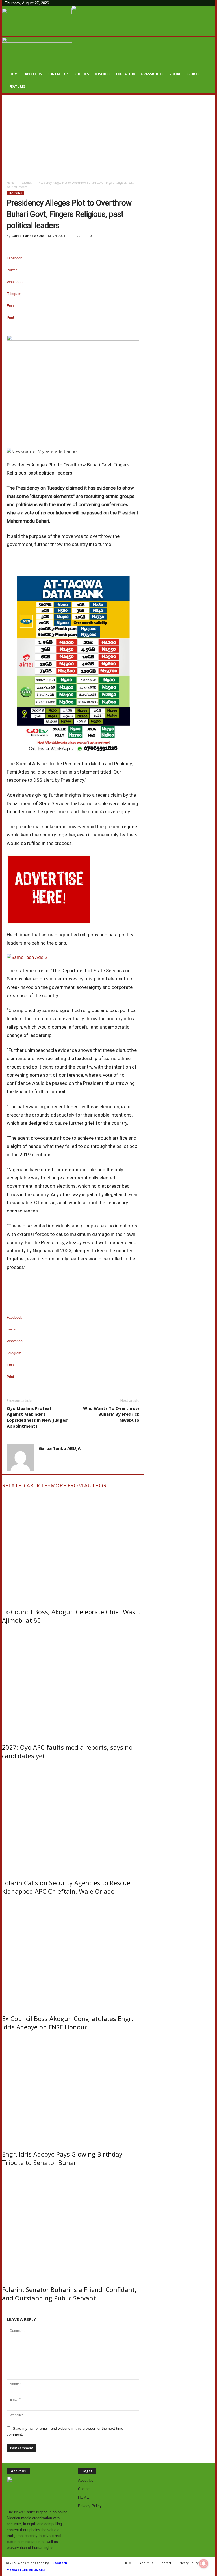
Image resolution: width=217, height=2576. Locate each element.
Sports (193, 74)
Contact (84, 2489)
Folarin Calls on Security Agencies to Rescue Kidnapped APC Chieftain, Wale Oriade (66, 1887)
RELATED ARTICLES (26, 1485)
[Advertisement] (108, 135)
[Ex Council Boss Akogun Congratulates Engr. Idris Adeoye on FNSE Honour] (73, 1953)
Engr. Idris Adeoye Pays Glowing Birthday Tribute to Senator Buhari (62, 2158)
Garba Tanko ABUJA (28, 236)
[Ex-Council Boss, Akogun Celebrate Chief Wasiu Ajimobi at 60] (73, 1547)
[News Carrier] (37, 21)
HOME (14, 74)
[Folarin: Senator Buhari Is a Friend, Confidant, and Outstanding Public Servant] (73, 2225)
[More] (73, 327)
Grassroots (152, 74)
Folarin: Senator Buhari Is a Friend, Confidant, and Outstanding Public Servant (69, 2294)
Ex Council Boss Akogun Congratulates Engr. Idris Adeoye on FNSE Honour (68, 2023)
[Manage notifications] (204, 2564)
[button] (207, 65)
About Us (33, 74)
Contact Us (58, 74)
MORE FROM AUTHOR (79, 1485)
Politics (82, 74)
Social (175, 74)
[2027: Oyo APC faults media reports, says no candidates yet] (73, 1682)
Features (18, 86)
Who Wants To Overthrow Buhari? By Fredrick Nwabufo (111, 1414)
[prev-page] (3, 2310)
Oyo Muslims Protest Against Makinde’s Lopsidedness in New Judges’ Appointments (37, 1417)
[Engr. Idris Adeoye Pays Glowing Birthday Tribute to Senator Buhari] (73, 2089)
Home (11, 183)
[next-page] (6, 2310)
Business (103, 74)
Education (126, 74)
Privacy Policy (90, 2506)
